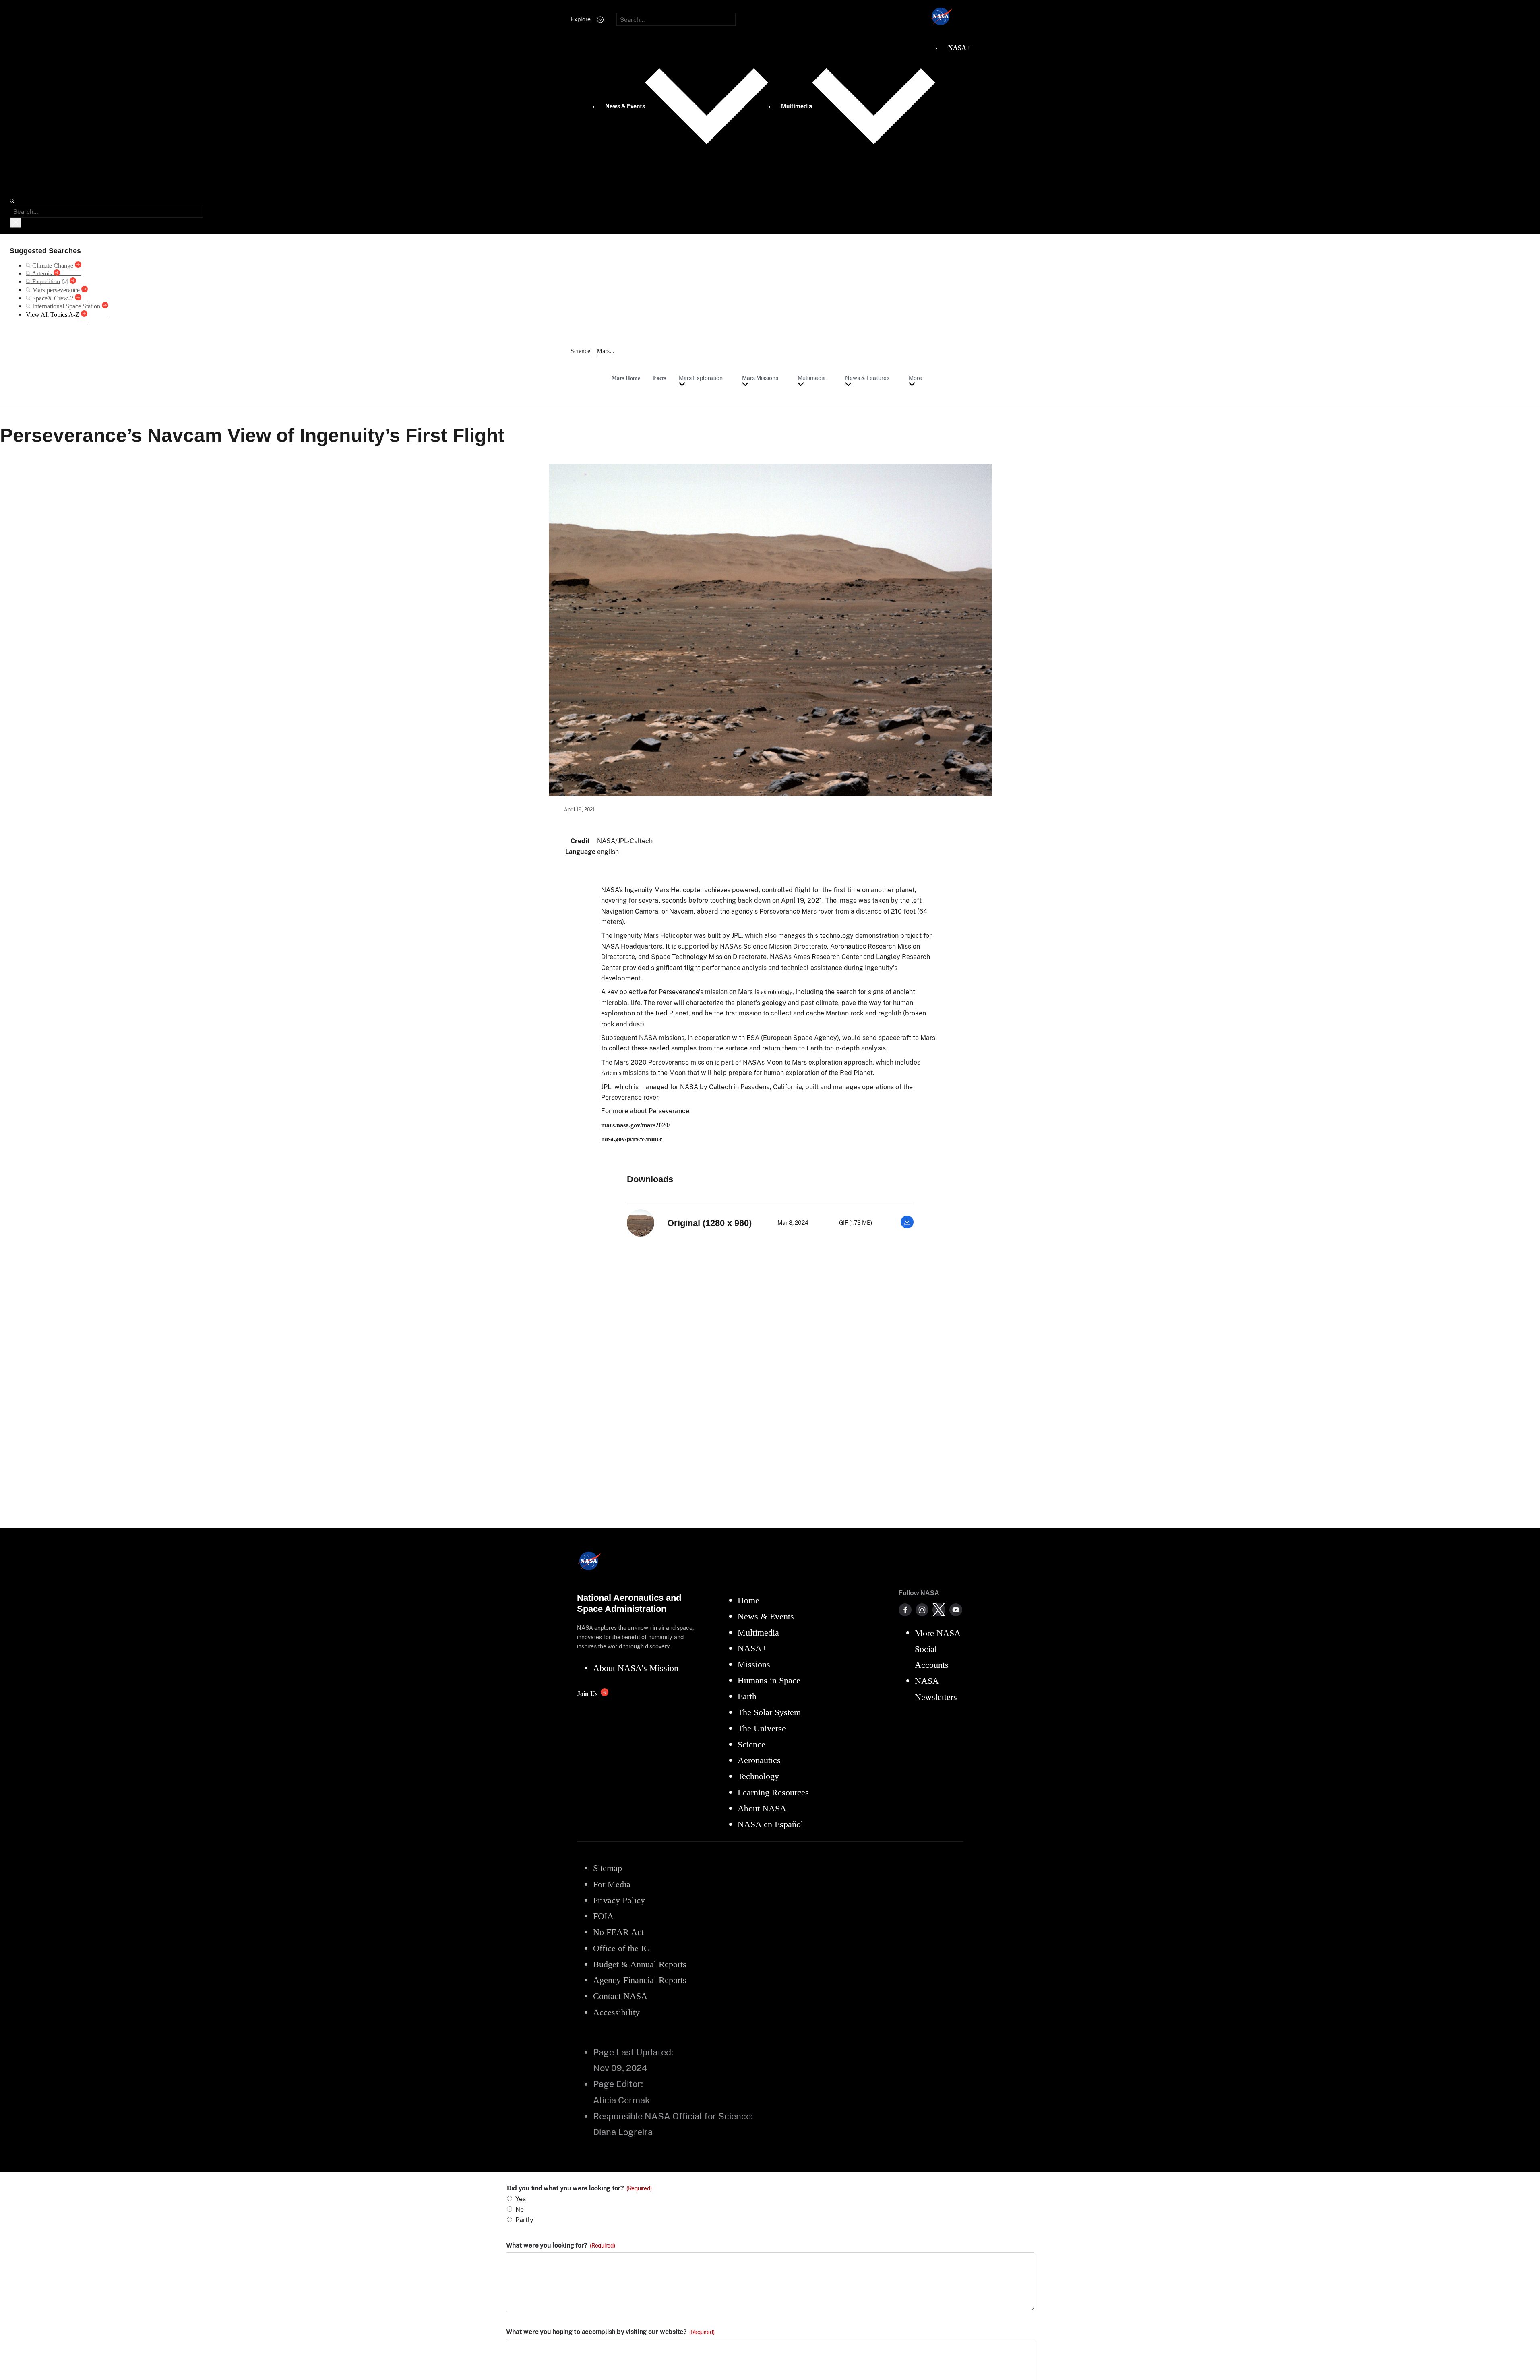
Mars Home (626, 378)
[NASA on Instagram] (922, 1610)
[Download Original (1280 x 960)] (907, 1226)
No (520, 2209)
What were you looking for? (561, 2246)
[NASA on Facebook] (905, 1610)
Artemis (611, 1073)
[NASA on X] (939, 1610)
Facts (659, 378)
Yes (521, 2199)
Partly (524, 2220)
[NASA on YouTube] (956, 1610)
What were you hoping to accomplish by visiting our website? (610, 2332)
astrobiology (777, 992)
